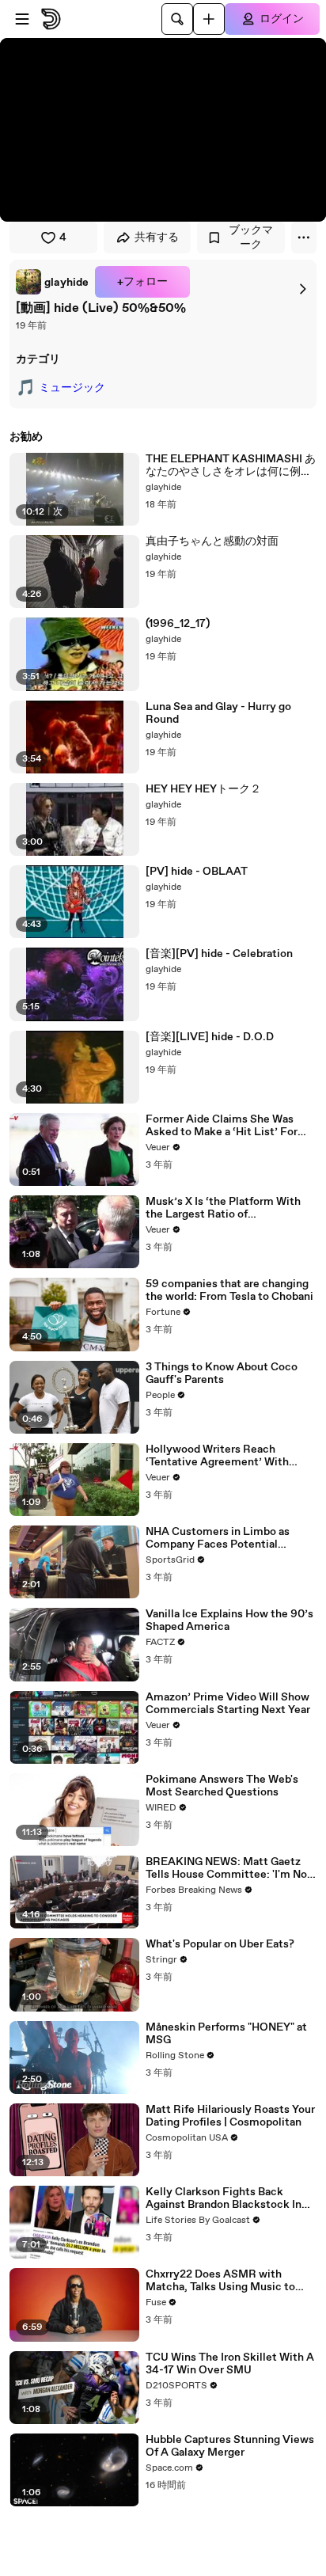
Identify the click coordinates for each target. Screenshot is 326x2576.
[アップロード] (209, 19)
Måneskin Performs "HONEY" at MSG (226, 2034)
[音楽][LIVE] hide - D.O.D (210, 1037)
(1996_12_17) (178, 624)
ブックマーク (251, 237)
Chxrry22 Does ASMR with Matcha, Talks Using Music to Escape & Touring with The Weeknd (220, 2281)
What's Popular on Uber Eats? (220, 1944)
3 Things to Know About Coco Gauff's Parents (222, 1373)
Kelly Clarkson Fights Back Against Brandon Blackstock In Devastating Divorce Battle (224, 2198)
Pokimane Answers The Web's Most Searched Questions (222, 1786)
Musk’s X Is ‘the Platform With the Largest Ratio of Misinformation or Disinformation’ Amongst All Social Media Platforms (223, 1208)
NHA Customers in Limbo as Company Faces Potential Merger (218, 1538)
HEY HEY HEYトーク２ (203, 789)
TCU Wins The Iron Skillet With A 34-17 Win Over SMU (230, 2364)
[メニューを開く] (22, 19)
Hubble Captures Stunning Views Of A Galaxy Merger (230, 2446)
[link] (52, 282)
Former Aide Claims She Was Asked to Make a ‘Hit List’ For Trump (222, 1126)
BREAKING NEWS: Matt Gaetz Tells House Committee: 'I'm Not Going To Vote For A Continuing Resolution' (229, 1868)
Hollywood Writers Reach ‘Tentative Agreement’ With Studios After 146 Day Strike (218, 1456)
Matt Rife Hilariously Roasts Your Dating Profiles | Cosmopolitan (230, 2116)
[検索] (177, 19)
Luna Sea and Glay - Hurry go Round (218, 713)
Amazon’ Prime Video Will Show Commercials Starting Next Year (228, 1704)
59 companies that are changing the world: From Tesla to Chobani (229, 1290)
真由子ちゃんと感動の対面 (212, 541)
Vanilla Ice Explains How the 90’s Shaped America (229, 1620)
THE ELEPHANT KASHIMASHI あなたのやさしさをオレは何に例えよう (231, 465)
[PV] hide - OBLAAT (197, 872)
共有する (157, 237)
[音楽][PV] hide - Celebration (219, 954)
